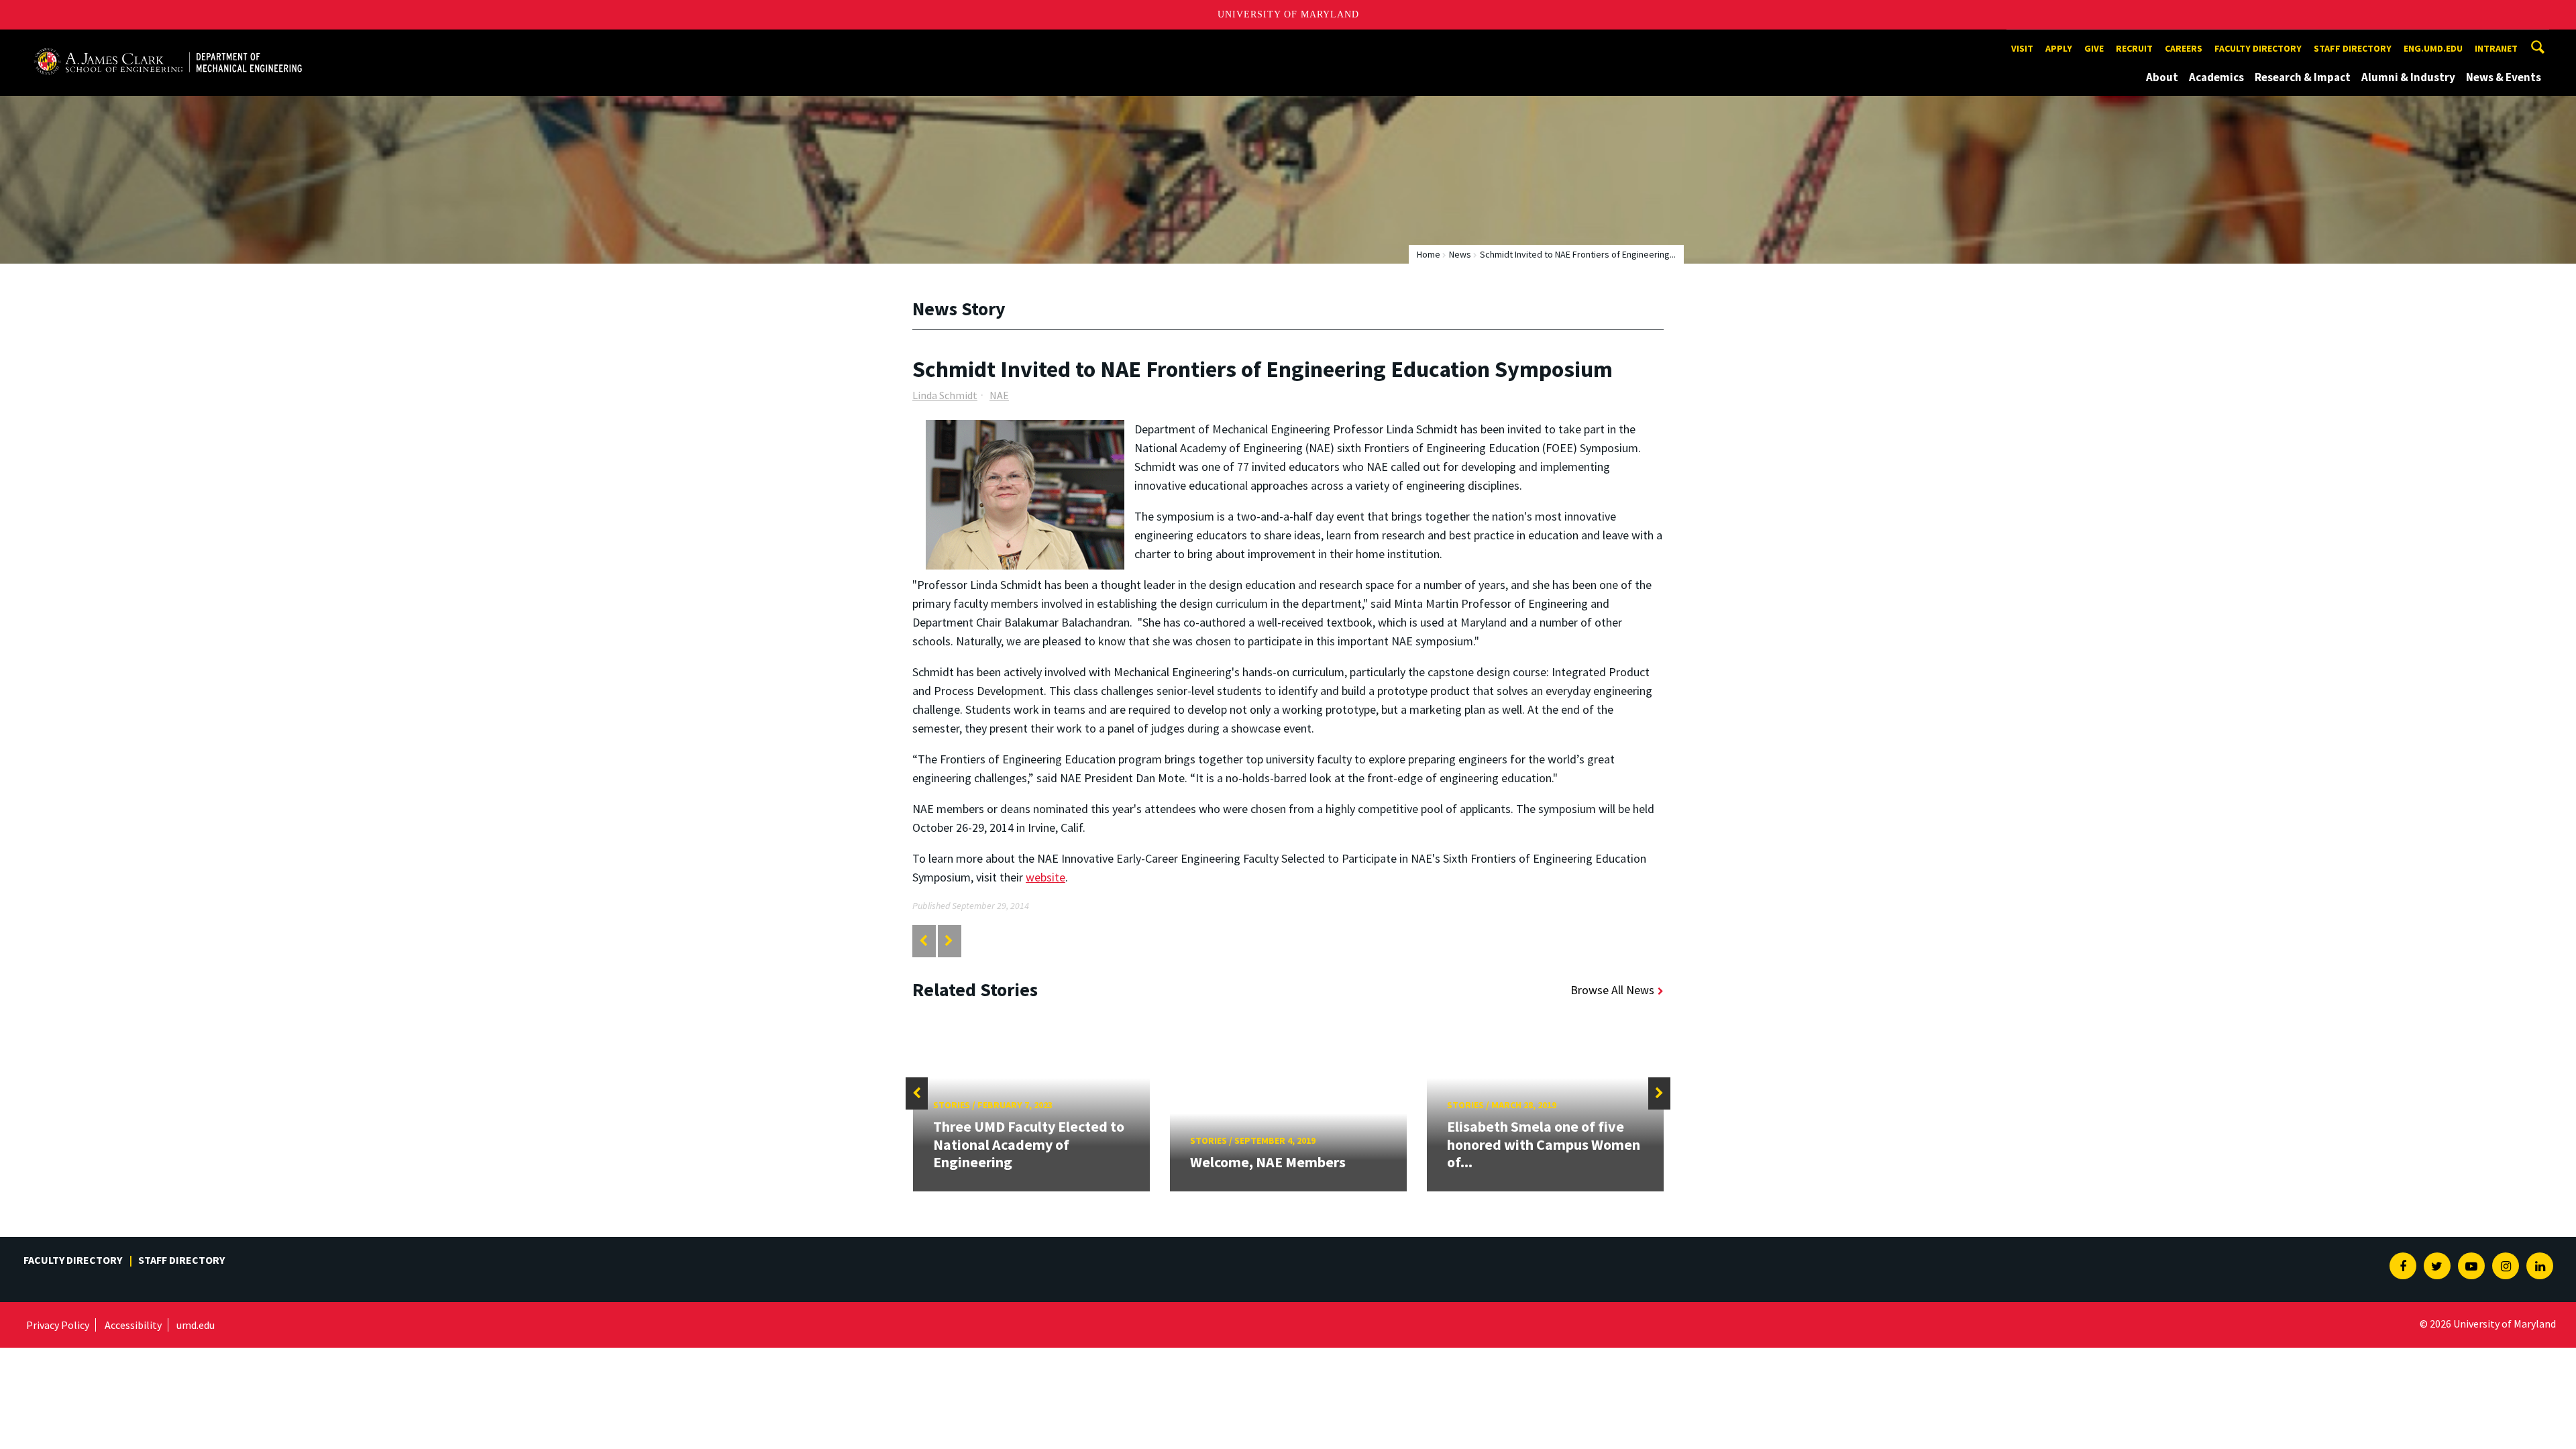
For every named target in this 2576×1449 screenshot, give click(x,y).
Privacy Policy (58, 1325)
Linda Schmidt (945, 395)
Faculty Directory (2258, 48)
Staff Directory (2353, 48)
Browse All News (1612, 990)
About (2162, 77)
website (1045, 877)
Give (2094, 48)
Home (1429, 254)
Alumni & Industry (2408, 77)
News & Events (2504, 77)
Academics (2216, 77)
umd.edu (196, 1325)
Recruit (2134, 48)
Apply (2059, 48)
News (1460, 254)
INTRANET (2496, 48)
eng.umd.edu (2433, 48)
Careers (2184, 48)
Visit (2022, 48)
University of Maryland (1288, 14)
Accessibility (133, 1325)
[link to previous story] (923, 941)
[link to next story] (949, 941)
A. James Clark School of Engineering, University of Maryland (168, 42)
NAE (999, 395)
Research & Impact (2303, 77)
